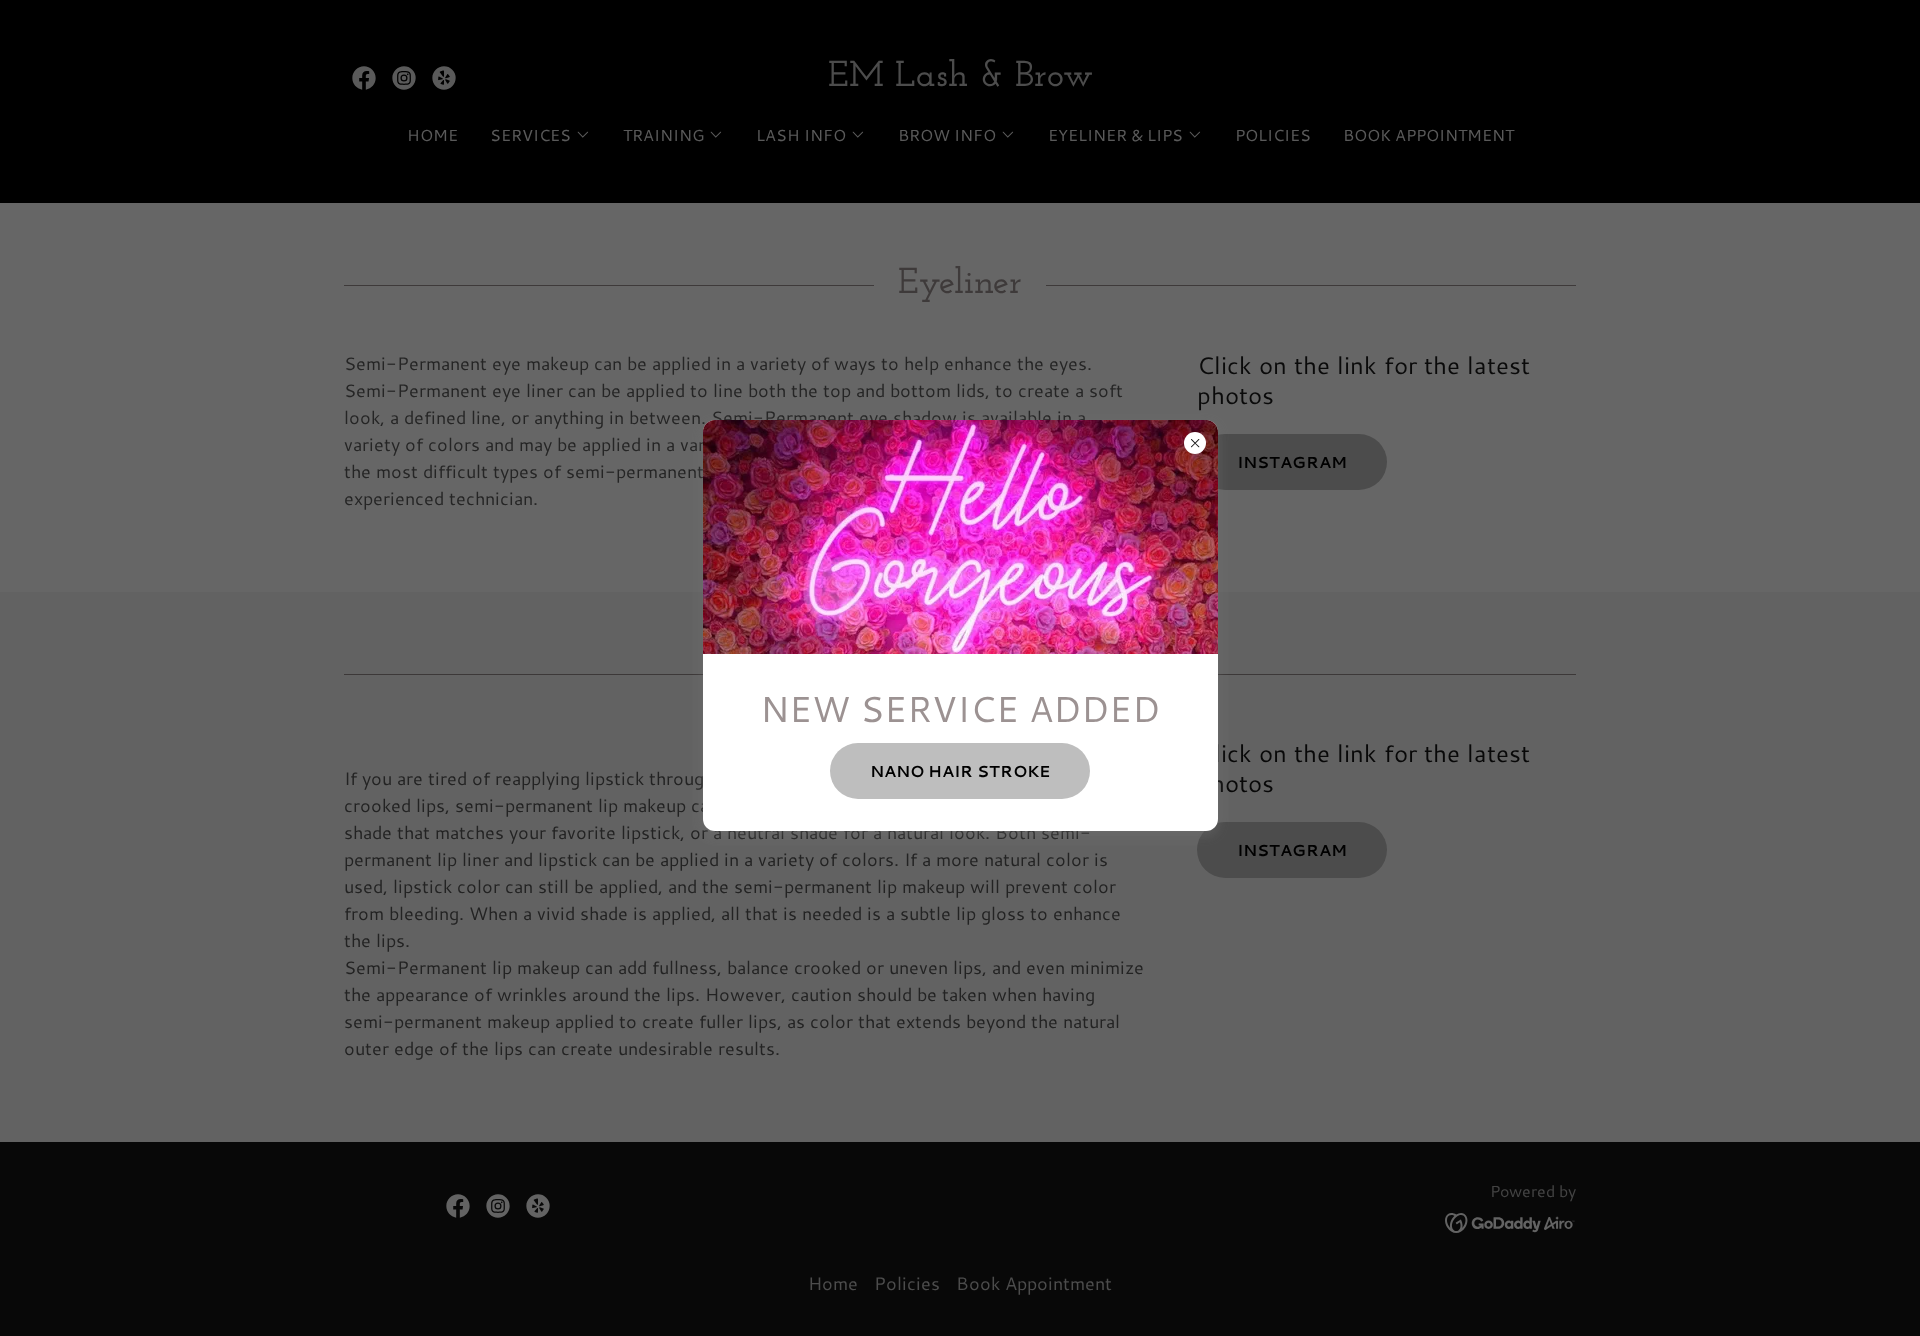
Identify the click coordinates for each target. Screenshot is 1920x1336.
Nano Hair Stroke (960, 770)
